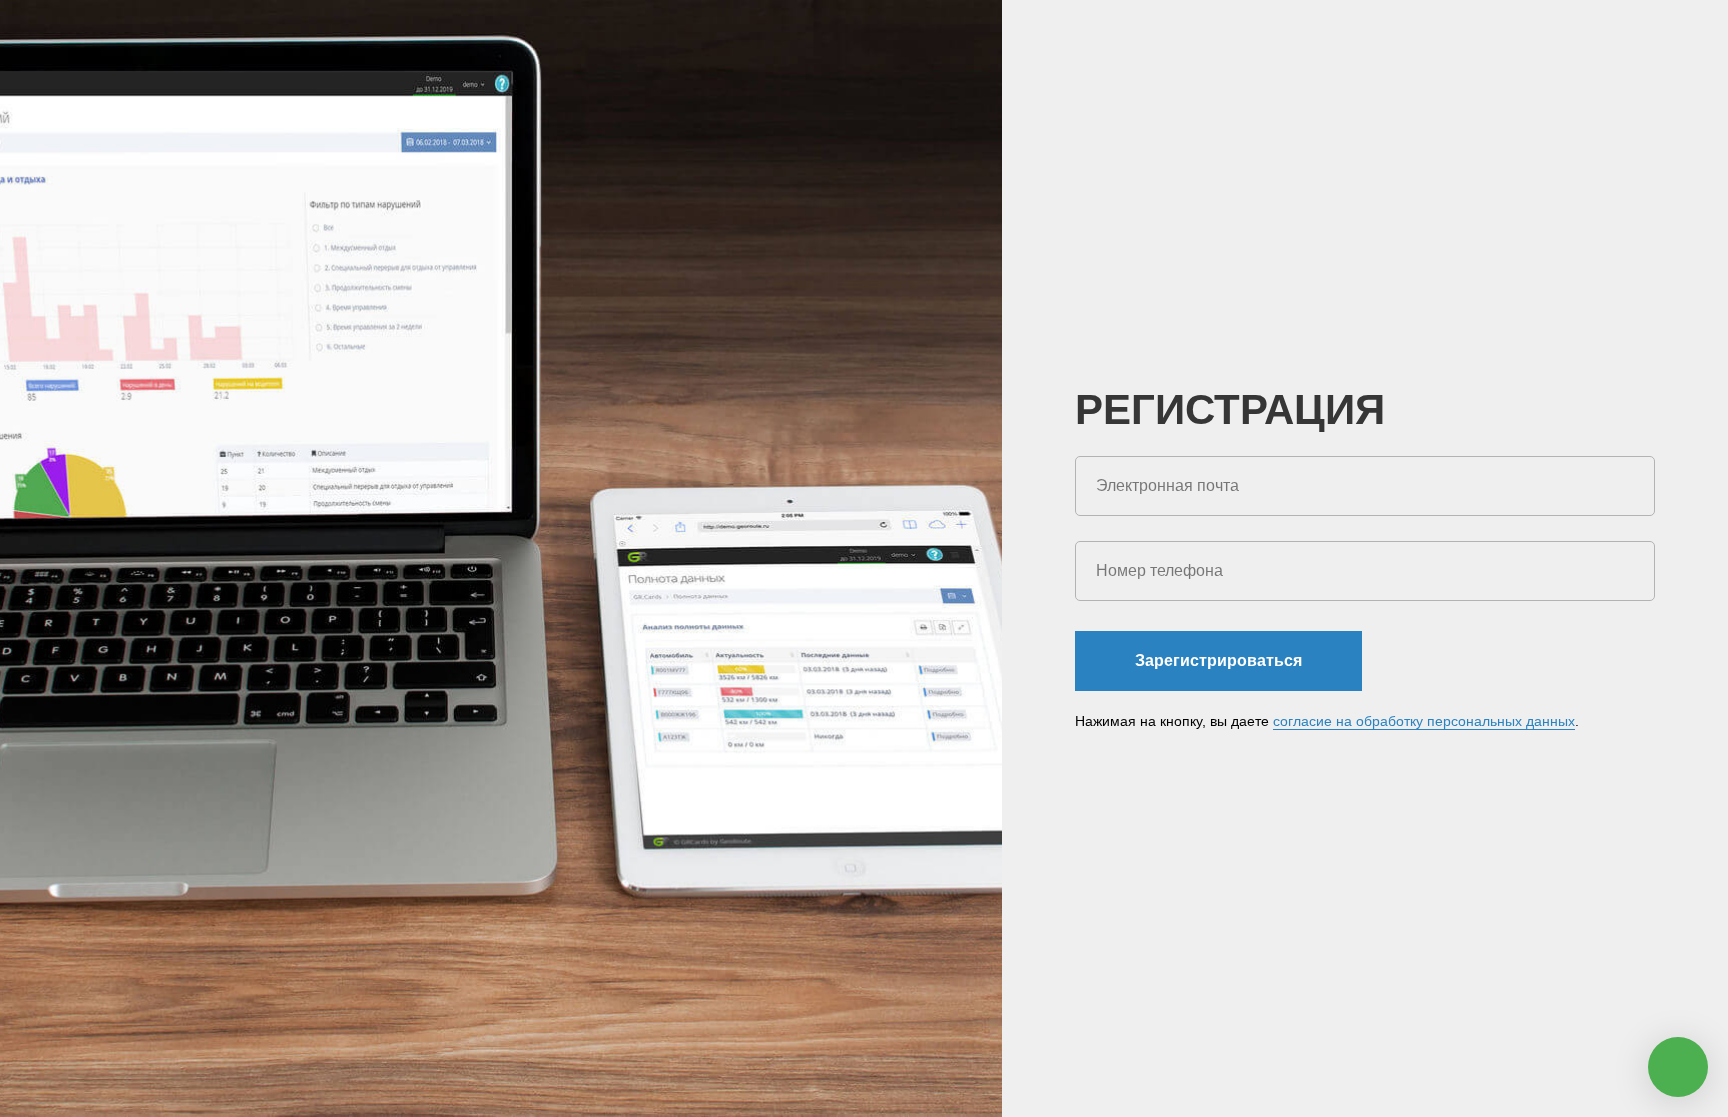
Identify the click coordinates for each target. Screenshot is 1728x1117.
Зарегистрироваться (1218, 660)
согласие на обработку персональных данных (1424, 721)
